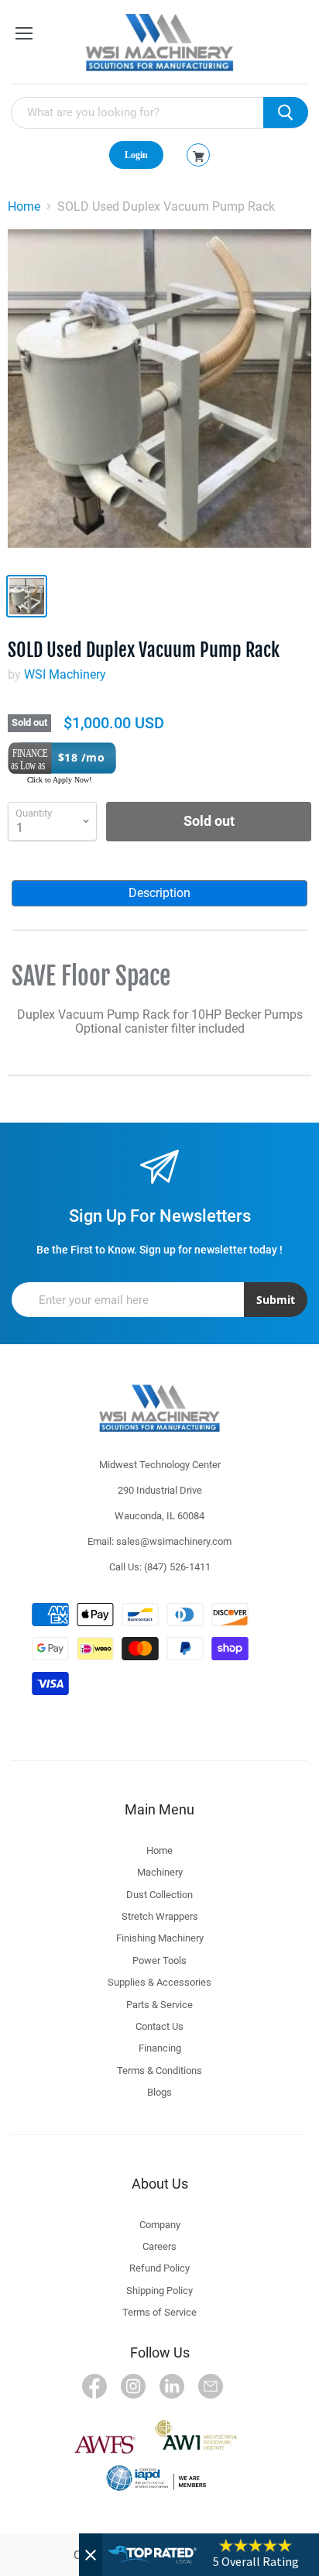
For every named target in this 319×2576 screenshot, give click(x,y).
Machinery (160, 1872)
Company (160, 2225)
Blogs (159, 2092)
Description (159, 893)
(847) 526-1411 (177, 1567)
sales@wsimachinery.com (174, 1541)
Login (136, 155)
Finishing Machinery (160, 1938)
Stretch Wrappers (160, 1916)
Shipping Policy (159, 2291)
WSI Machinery (65, 674)
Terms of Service (159, 2312)
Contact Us (159, 2026)
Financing (160, 2048)
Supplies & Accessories (159, 1982)
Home (24, 207)
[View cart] (199, 156)
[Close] (91, 2555)
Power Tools (159, 1960)
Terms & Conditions (159, 2070)
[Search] (286, 112)
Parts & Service (159, 2005)
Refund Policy (159, 2268)
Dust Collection (159, 1895)
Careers (159, 2246)
